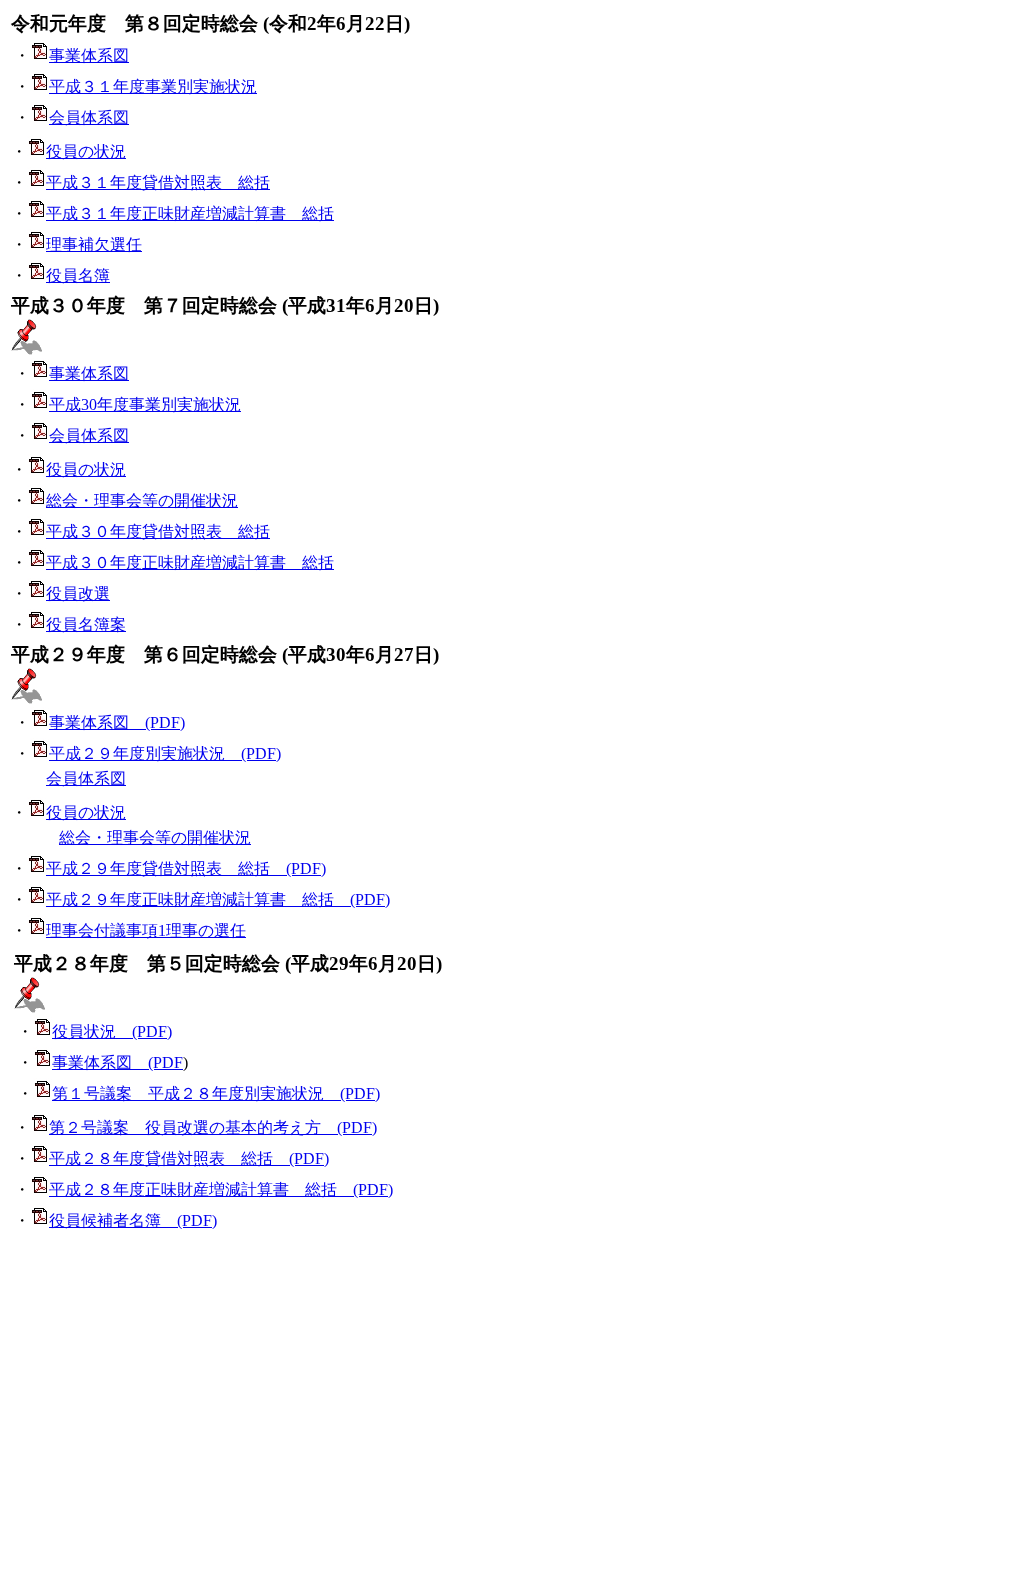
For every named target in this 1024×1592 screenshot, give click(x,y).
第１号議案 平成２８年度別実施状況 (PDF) (216, 1093)
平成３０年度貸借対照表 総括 (158, 531)
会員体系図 (89, 117)
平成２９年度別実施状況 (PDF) (165, 753)
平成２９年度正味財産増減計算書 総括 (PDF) (218, 899)
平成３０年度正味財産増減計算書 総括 (190, 562)
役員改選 (78, 593)
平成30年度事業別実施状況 (145, 404)
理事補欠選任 (94, 244)
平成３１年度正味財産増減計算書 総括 (190, 213)
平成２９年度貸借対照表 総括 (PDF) (186, 868)
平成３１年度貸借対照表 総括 (158, 182)
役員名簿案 (86, 624)
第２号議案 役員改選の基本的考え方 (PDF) (213, 1127)
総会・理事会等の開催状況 (142, 500)
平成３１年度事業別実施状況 (153, 86)
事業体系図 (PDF (117, 1062)
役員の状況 (86, 151)
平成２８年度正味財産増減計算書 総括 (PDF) (221, 1189)
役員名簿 (78, 275)
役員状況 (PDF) (112, 1031)
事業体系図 (89, 55)
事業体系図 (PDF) (117, 722)
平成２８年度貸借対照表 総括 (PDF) (189, 1158)
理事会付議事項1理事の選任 (146, 930)
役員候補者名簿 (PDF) (133, 1220)
